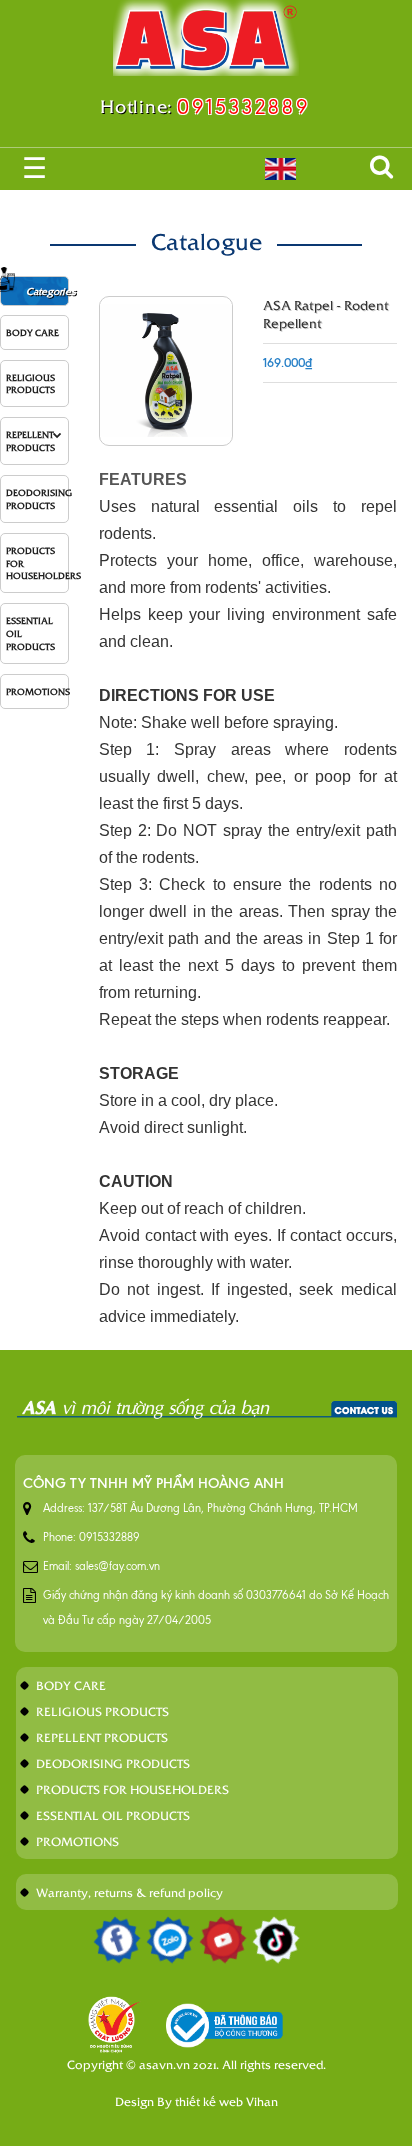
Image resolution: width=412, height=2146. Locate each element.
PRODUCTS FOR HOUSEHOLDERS (37, 563)
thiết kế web (209, 2101)
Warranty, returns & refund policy (129, 1892)
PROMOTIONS (37, 691)
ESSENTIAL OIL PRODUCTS (30, 633)
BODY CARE (32, 332)
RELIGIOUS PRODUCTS (30, 383)
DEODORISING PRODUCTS (37, 498)
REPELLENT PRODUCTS (30, 440)
